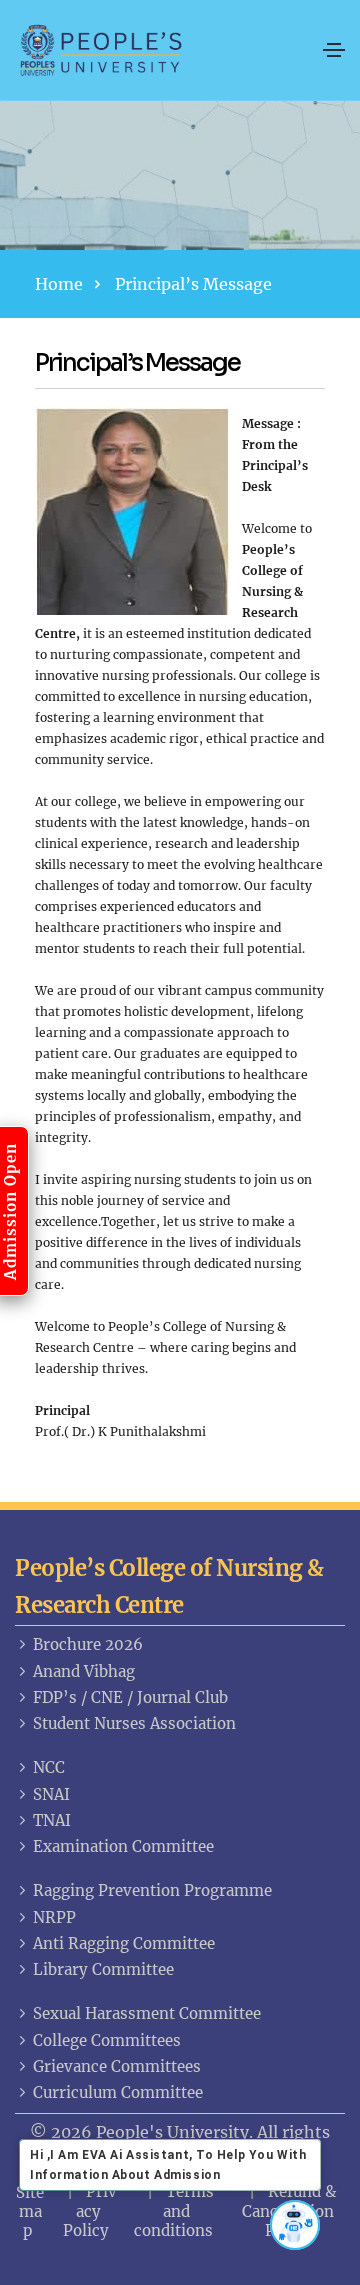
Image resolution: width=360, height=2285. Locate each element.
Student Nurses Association (134, 1723)
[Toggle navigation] (334, 50)
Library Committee (103, 1969)
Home (59, 284)
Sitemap (30, 2211)
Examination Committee (123, 1846)
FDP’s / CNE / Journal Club (130, 1697)
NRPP (54, 1917)
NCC (49, 1767)
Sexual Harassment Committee (147, 2013)
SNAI (51, 1794)
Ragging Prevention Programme (152, 1890)
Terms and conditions (174, 2211)
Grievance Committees (117, 2066)
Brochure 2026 (88, 1644)
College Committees (107, 2040)
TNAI (52, 1820)
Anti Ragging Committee (124, 1943)
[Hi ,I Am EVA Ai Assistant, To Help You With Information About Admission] (295, 2225)
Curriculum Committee (118, 2092)
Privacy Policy (90, 2211)
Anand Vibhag (84, 1671)
